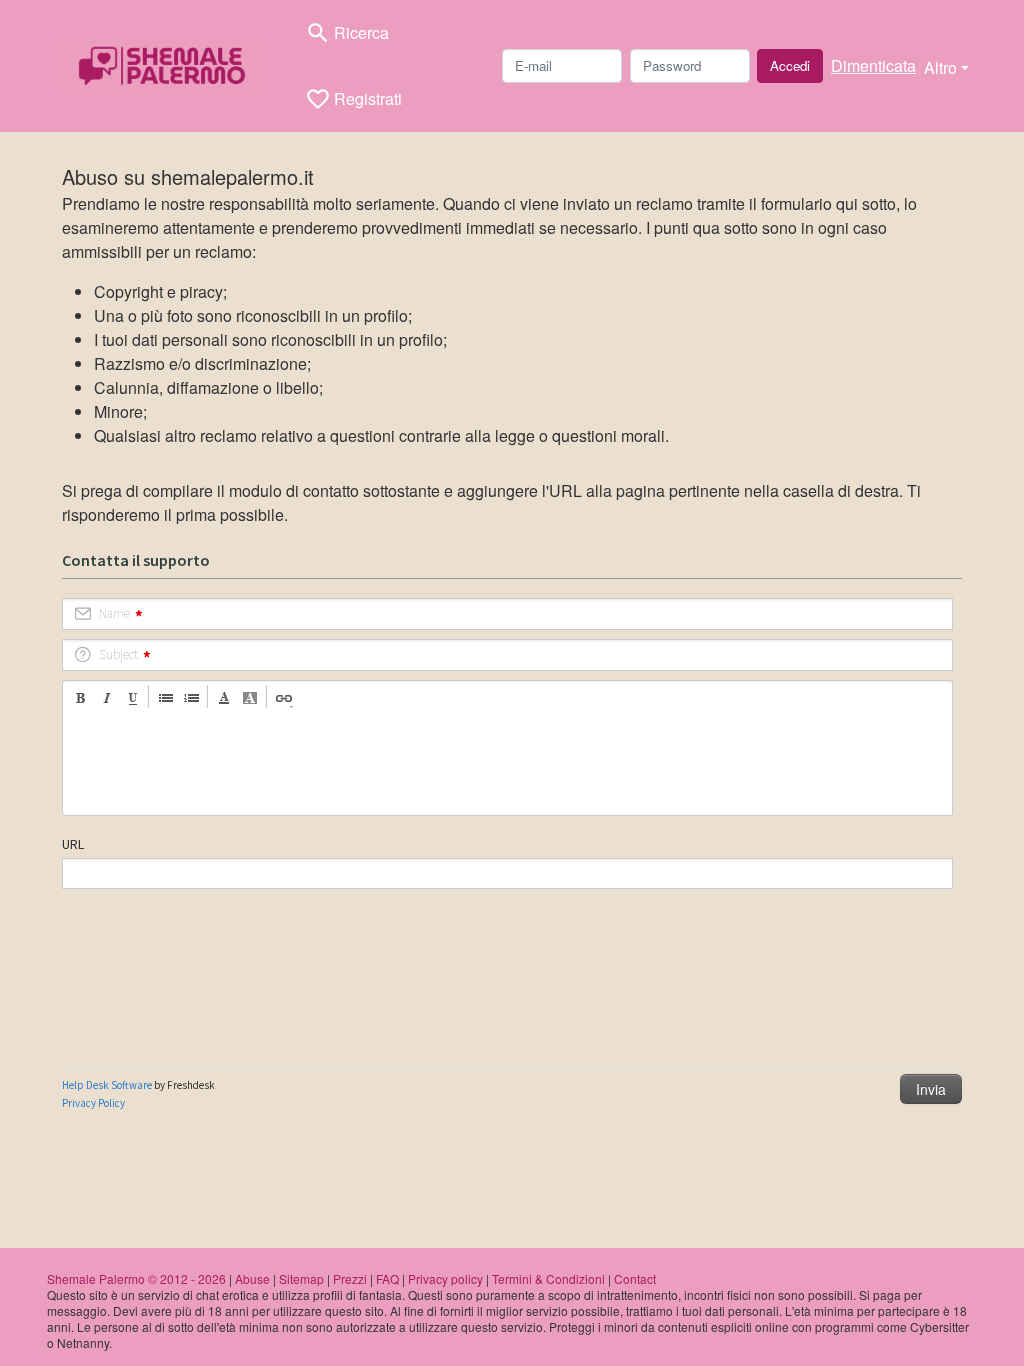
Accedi (790, 65)
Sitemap (301, 1278)
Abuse (252, 1278)
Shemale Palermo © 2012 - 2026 (136, 1278)
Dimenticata (873, 65)
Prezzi (350, 1278)
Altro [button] (940, 67)
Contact (635, 1278)
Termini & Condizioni (548, 1278)
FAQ (387, 1278)
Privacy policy (445, 1278)
